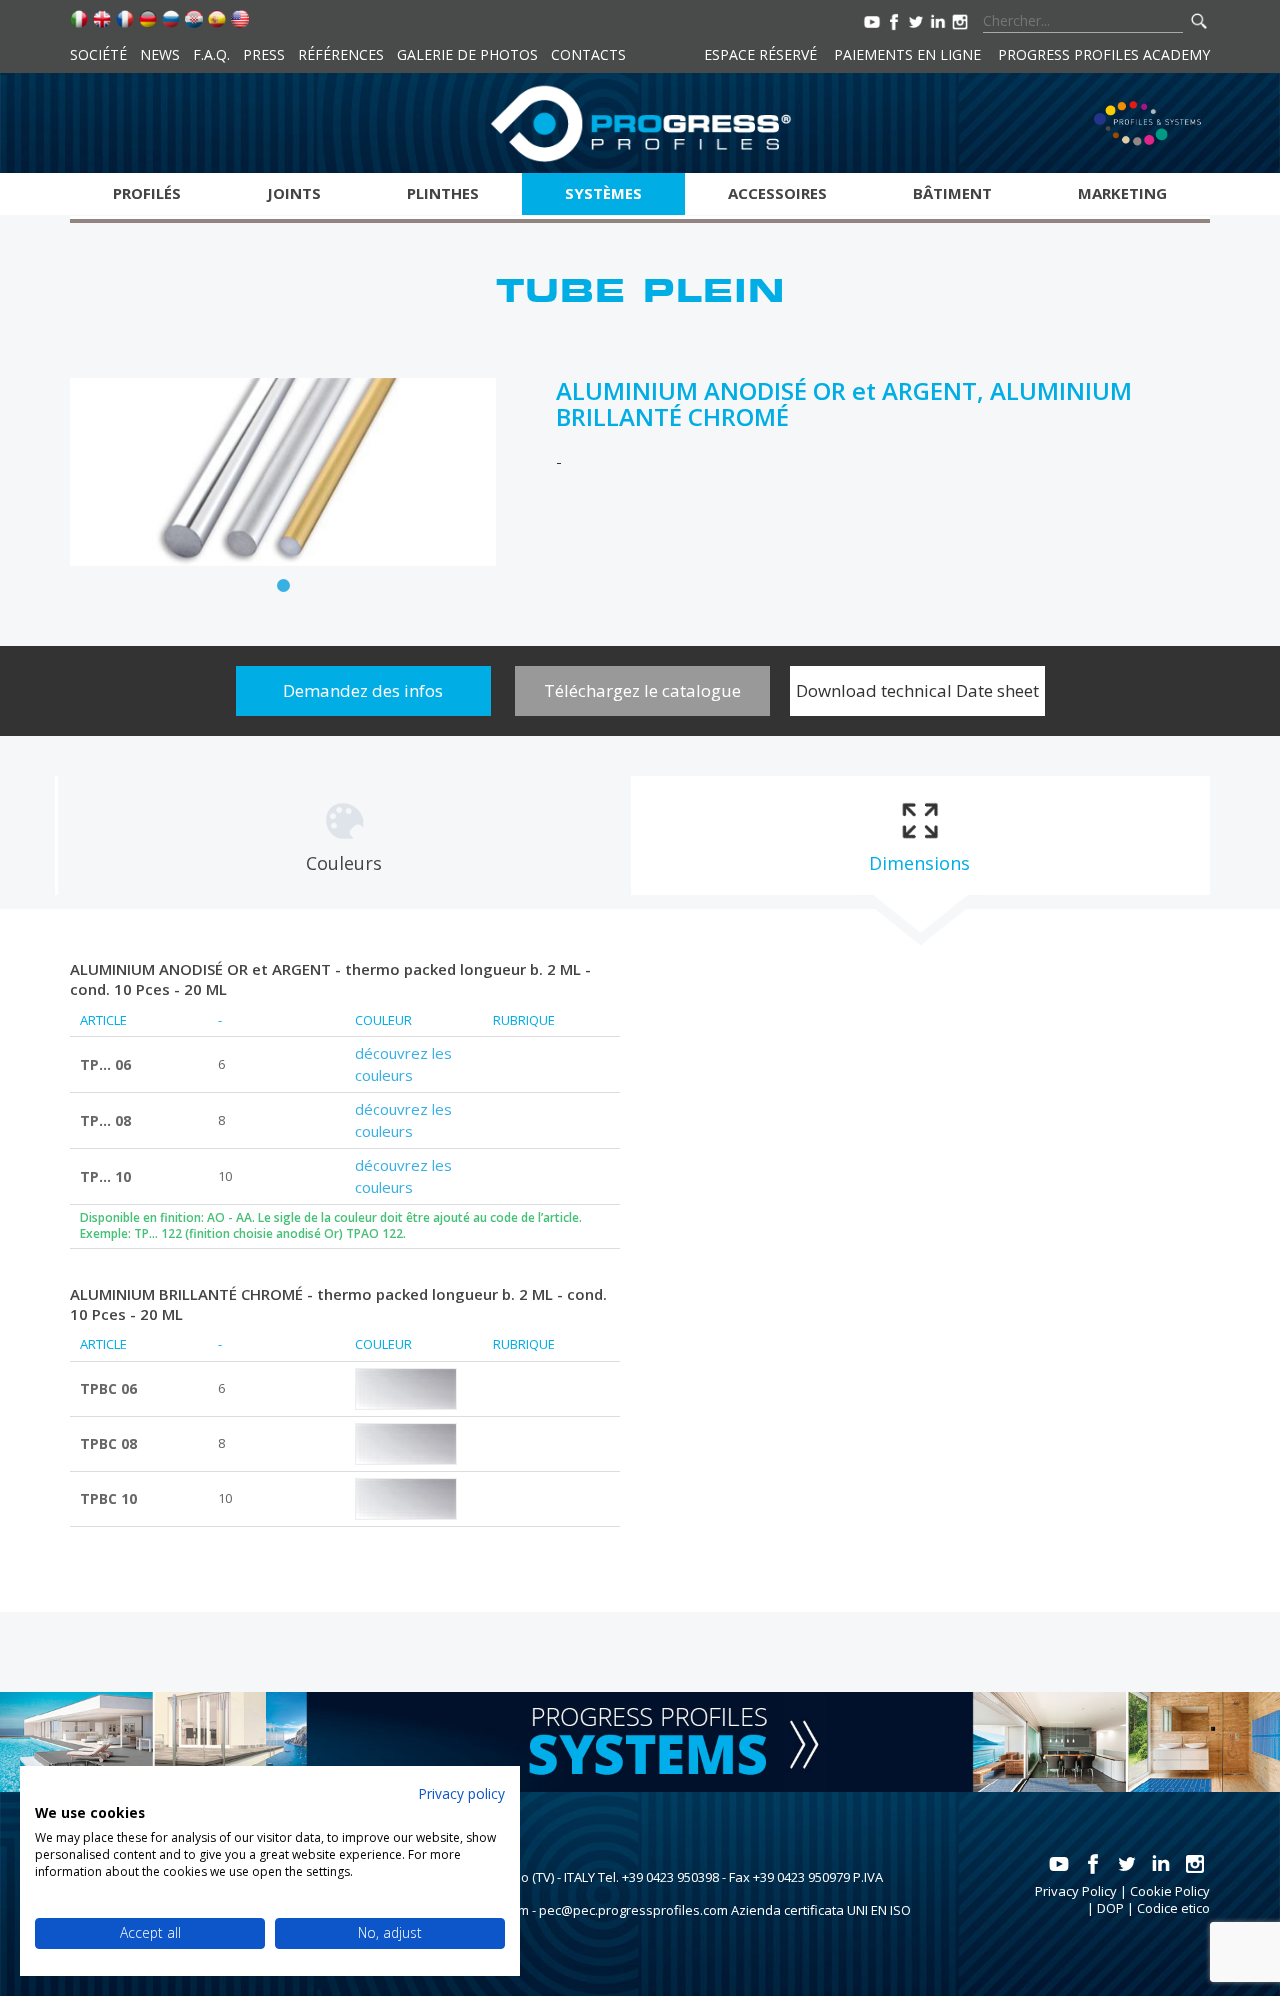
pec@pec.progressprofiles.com (633, 1910)
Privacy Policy (1076, 1891)
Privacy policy (461, 1793)
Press (264, 54)
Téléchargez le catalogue (642, 690)
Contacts (588, 54)
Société (98, 54)
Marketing (1122, 193)
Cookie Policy (1170, 1891)
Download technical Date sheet (917, 690)
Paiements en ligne (907, 54)
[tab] (343, 836)
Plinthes (443, 193)
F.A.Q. (211, 54)
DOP (1110, 1908)
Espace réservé (760, 54)
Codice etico (1173, 1908)
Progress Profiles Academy (1104, 54)
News (160, 54)
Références (341, 54)
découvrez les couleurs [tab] (403, 1064)
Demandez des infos (363, 690)
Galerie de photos (467, 54)
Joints (294, 193)
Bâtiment (952, 193)
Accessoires (777, 193)
